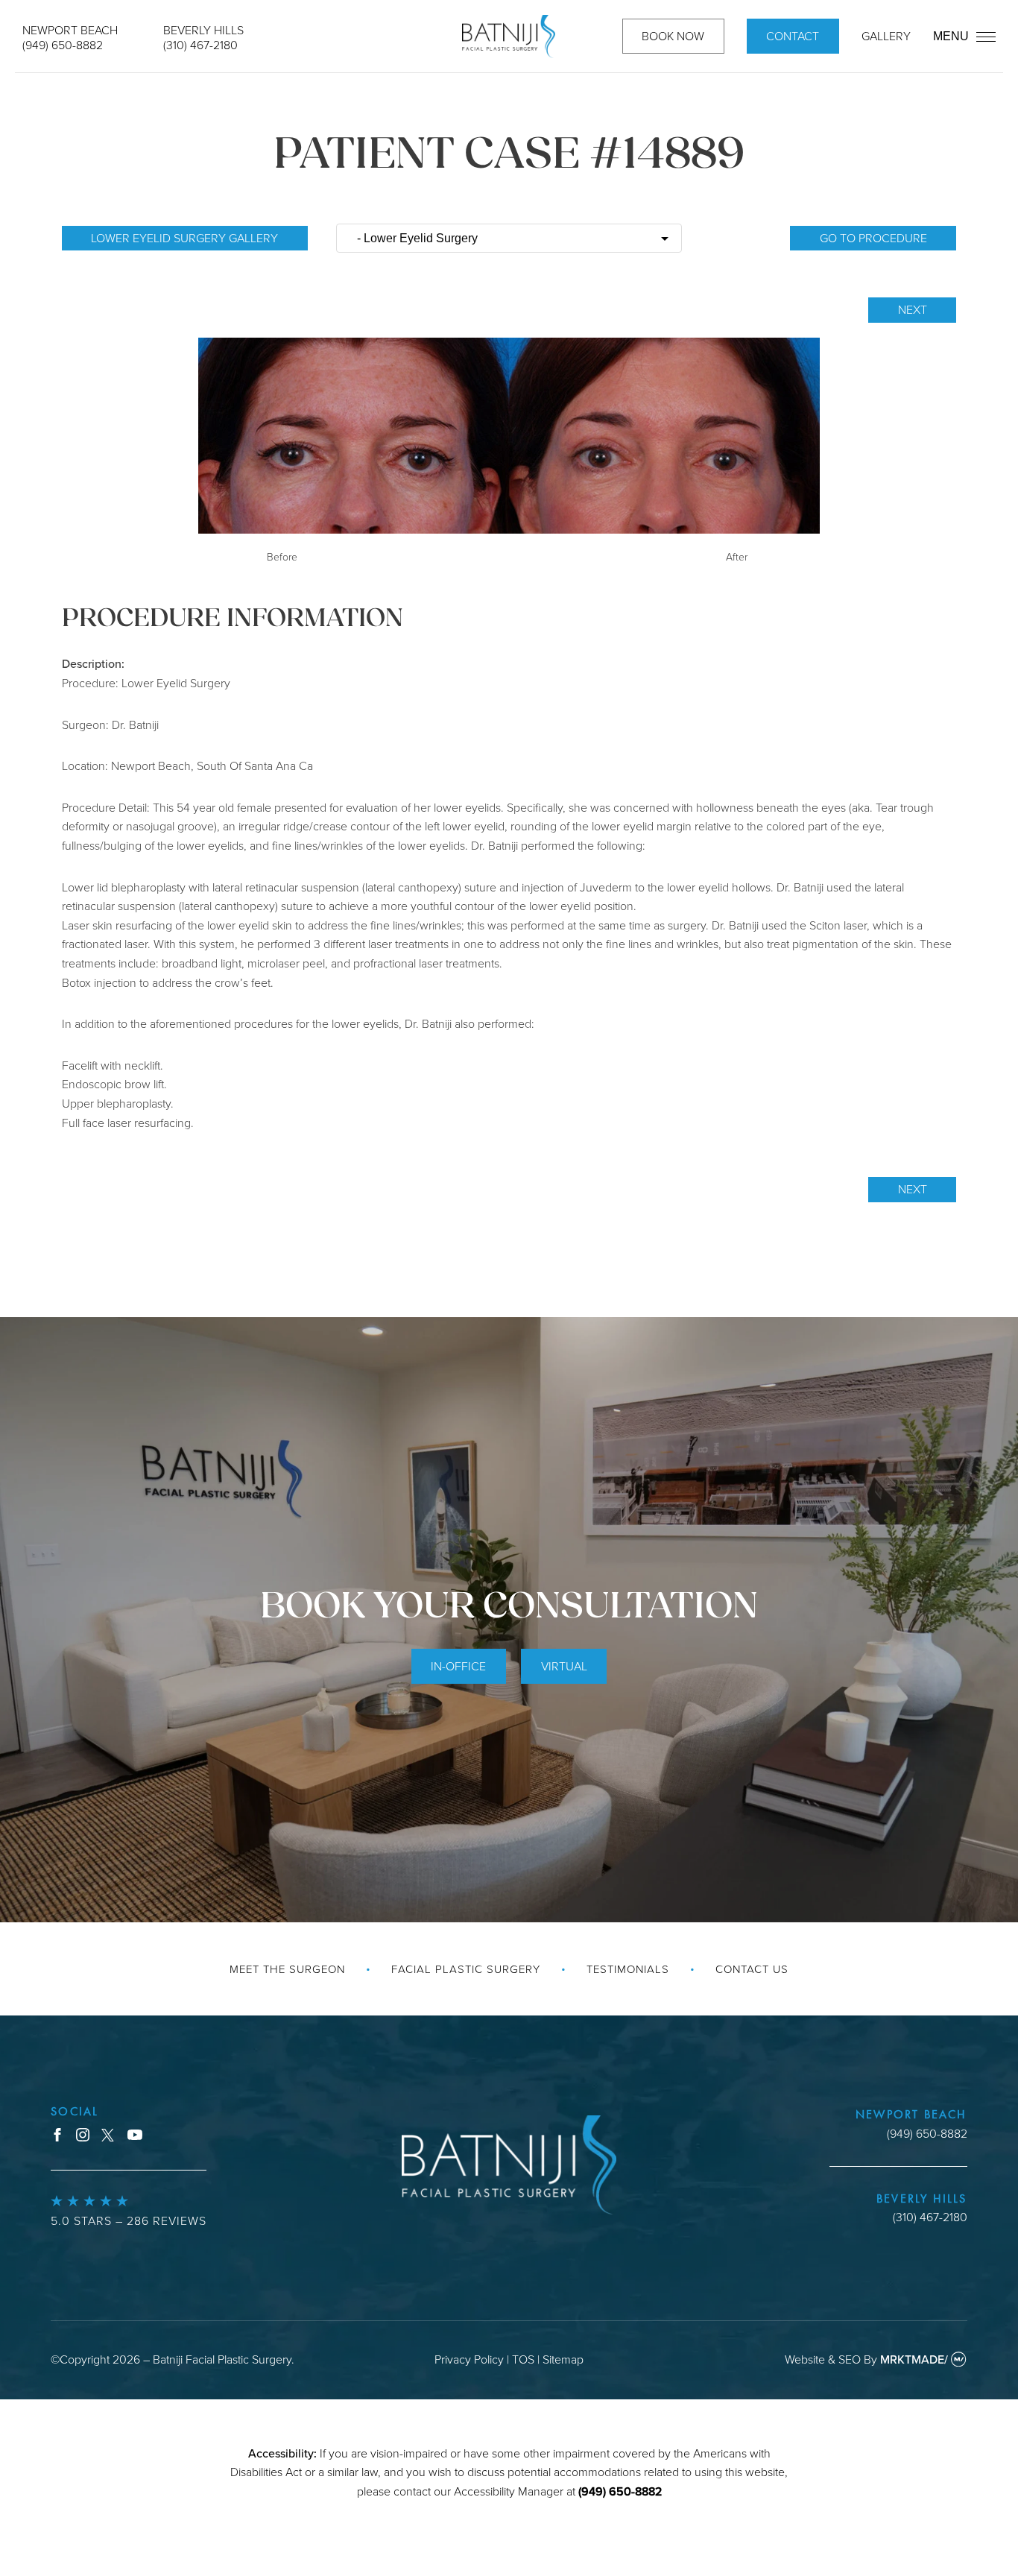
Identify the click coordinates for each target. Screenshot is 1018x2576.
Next (913, 309)
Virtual (564, 1666)
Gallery (886, 36)
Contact (793, 36)
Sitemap (563, 2359)
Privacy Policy (469, 2359)
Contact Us (752, 1969)
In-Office (458, 1666)
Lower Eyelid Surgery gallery (184, 238)
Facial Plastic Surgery (466, 1969)
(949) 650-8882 (63, 45)
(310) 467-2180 (200, 45)
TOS (523, 2359)
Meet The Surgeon (287, 1969)
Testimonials (628, 1969)
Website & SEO (823, 2359)
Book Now (673, 36)
